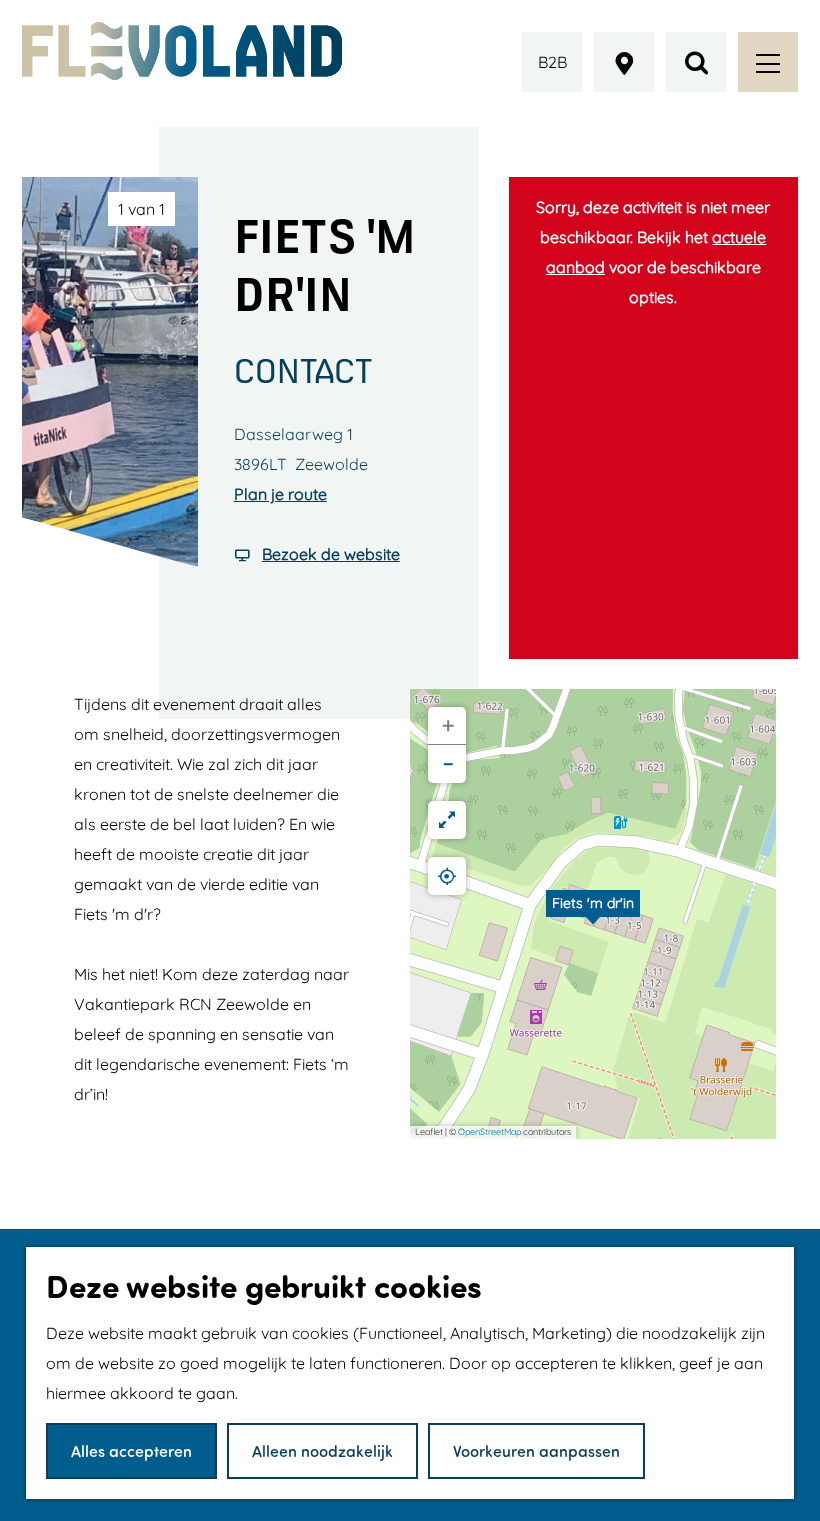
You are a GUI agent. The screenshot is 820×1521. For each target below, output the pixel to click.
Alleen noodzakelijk (322, 1450)
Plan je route (280, 494)
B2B (552, 62)
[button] (593, 914)
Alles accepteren (131, 1450)
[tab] (141, 209)
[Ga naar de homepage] (182, 51)
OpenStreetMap (489, 1131)
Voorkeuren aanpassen (536, 1450)
